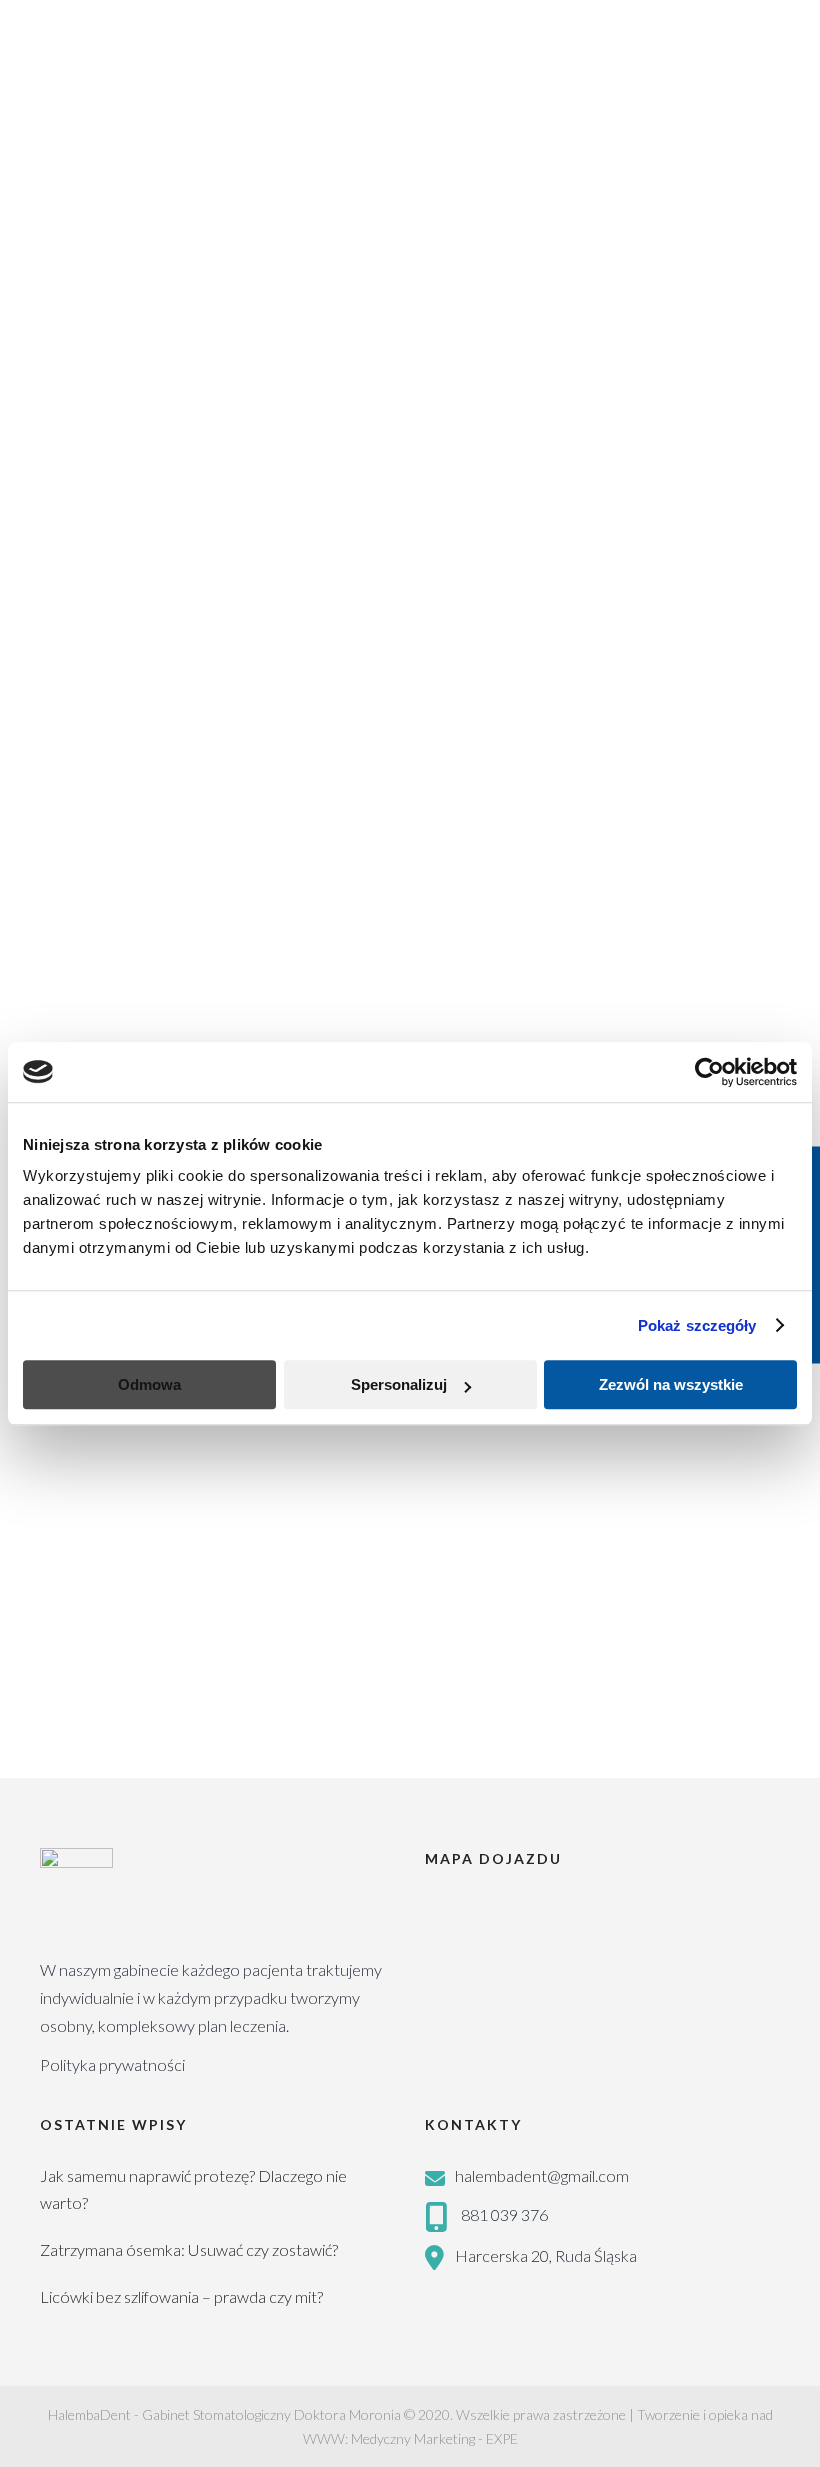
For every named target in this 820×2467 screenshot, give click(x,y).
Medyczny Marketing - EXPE (434, 2438)
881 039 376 (504, 2214)
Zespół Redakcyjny (218, 1525)
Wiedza (323, 1525)
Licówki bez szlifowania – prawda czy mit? (181, 2296)
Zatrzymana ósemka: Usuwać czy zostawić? (189, 2249)
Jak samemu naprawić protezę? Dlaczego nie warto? (193, 2189)
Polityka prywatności (112, 2064)
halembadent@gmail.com (542, 2175)
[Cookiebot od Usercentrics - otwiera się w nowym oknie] (709, 1072)
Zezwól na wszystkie (671, 1384)
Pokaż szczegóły (697, 1325)
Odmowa (149, 1384)
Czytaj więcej (83, 1726)
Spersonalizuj (399, 1384)
